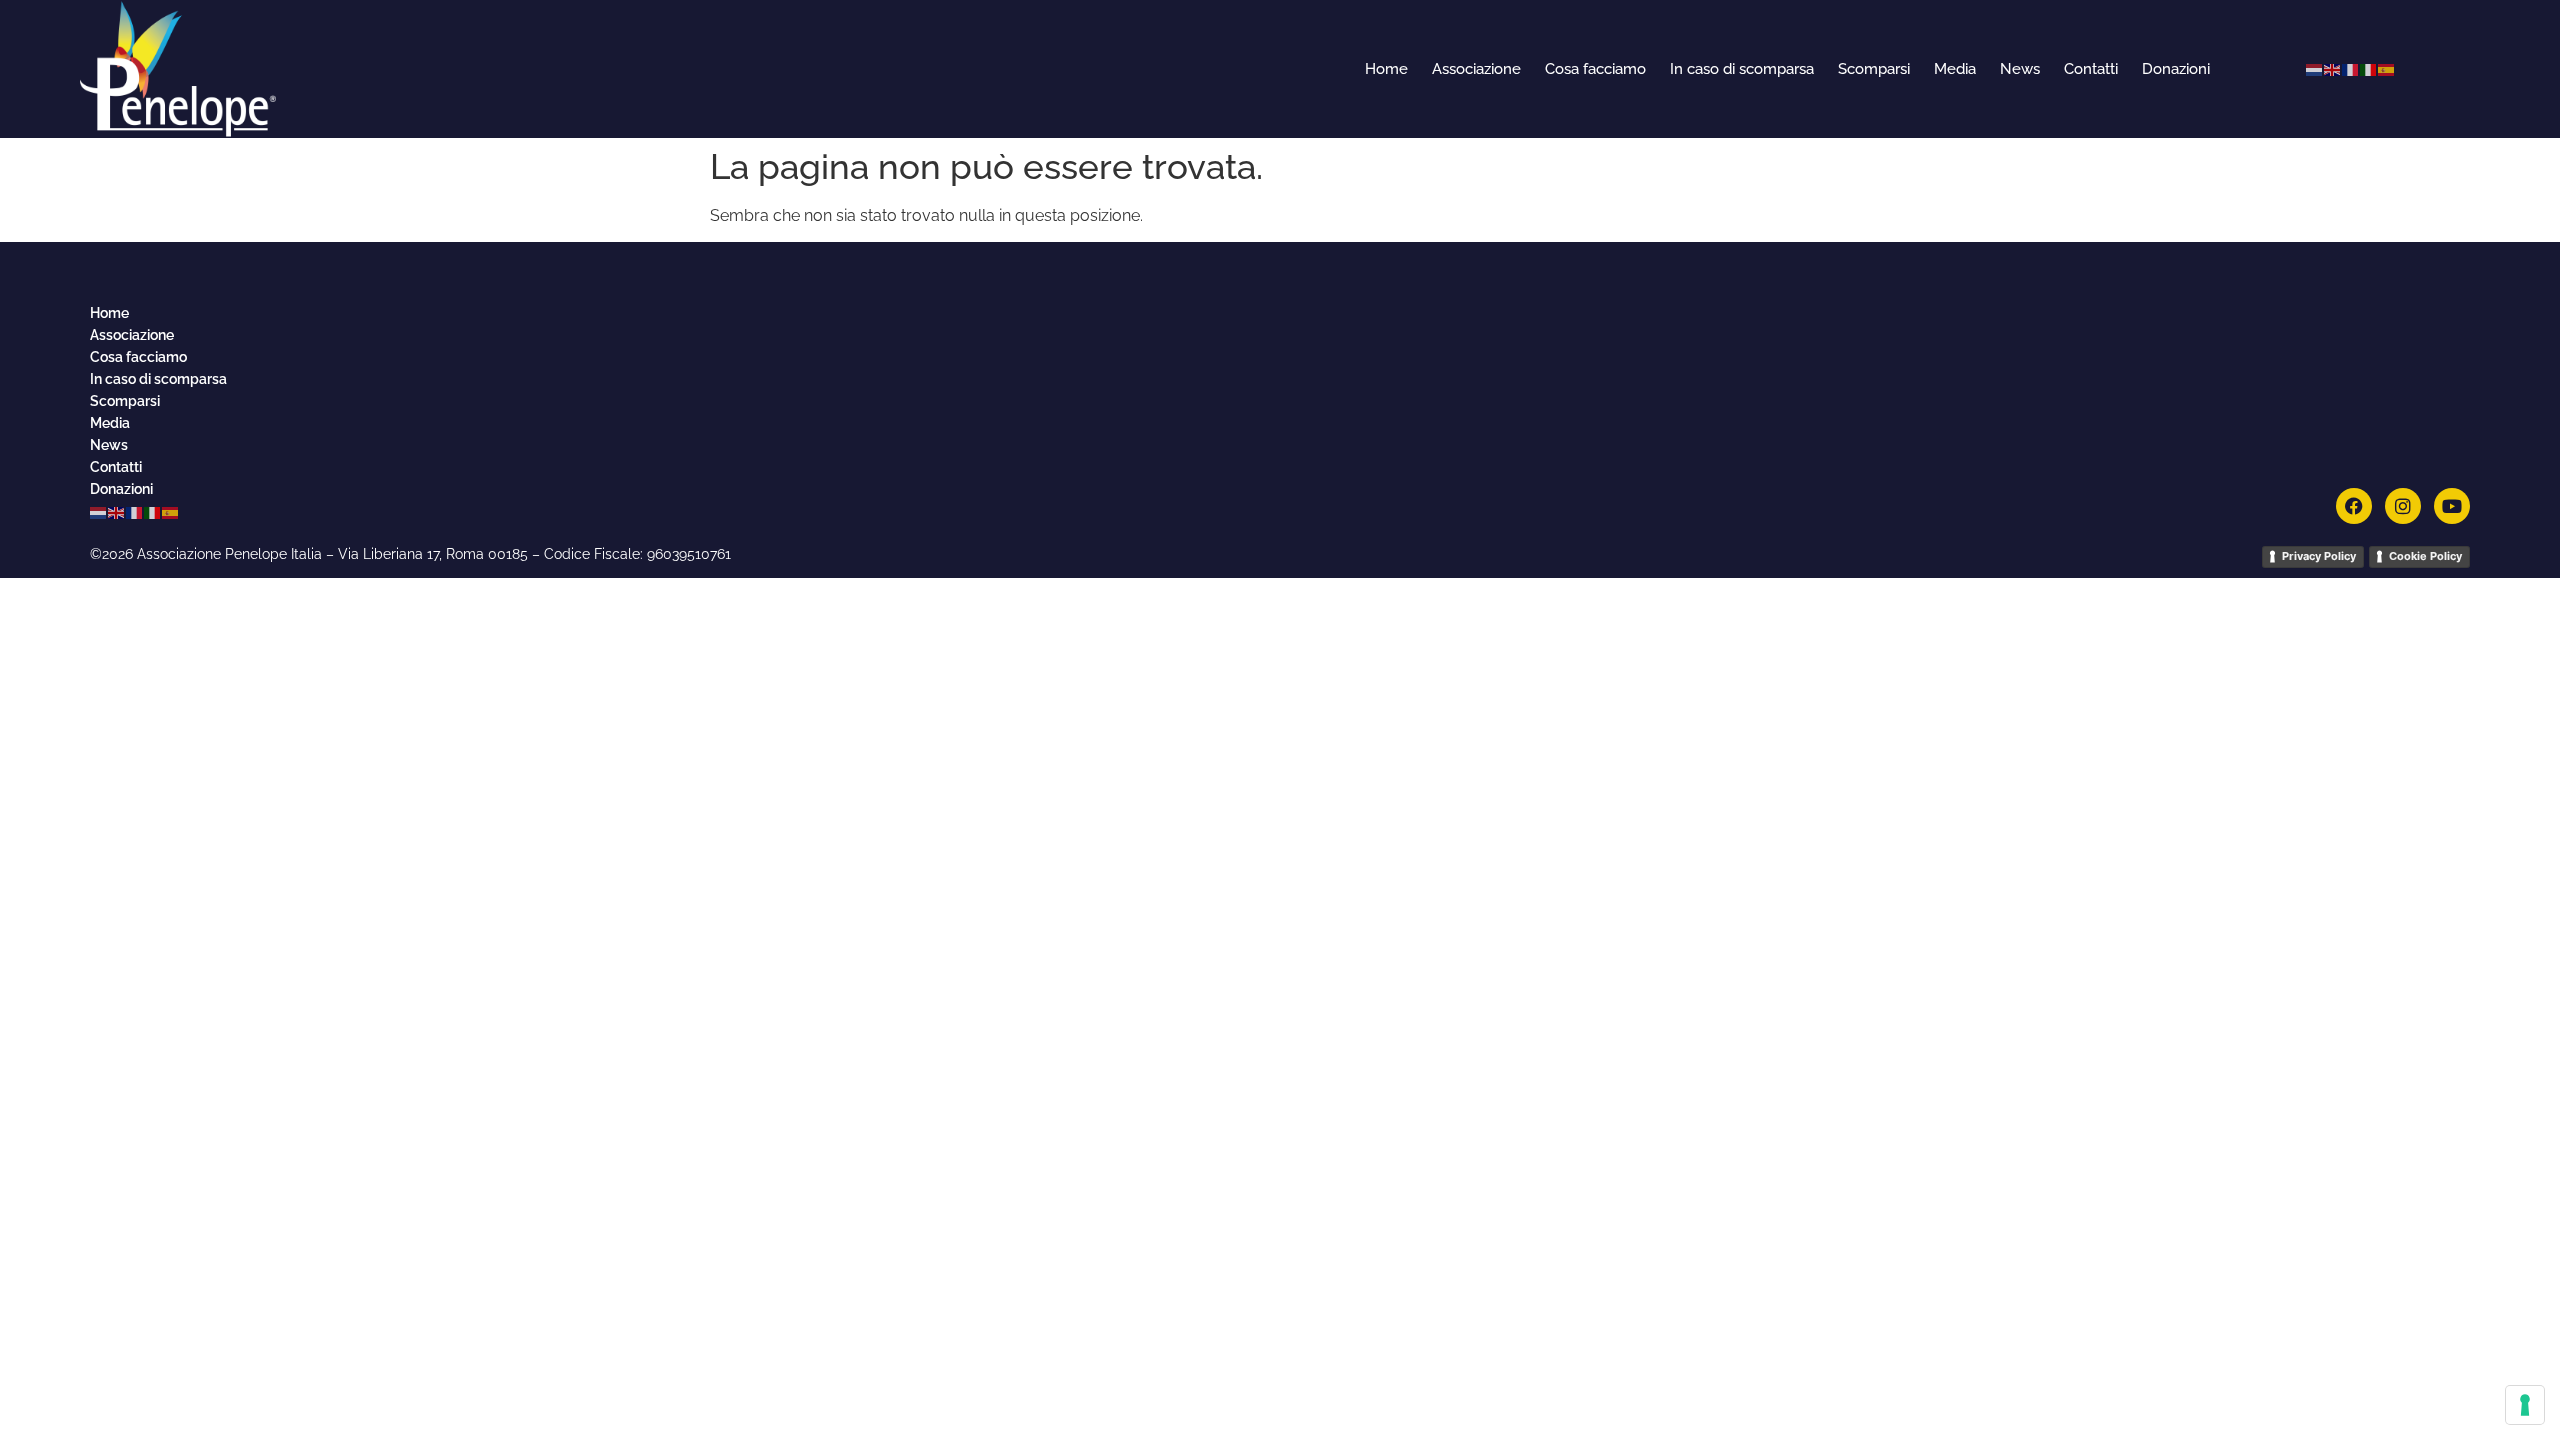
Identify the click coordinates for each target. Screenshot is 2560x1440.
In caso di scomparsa (1742, 69)
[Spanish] (2387, 68)
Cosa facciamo (1595, 69)
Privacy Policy (2319, 556)
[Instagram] (2403, 506)
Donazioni (2176, 69)
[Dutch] (2315, 68)
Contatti (2091, 69)
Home (1386, 69)
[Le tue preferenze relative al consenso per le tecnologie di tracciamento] (2525, 1405)
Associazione (1476, 69)
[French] (2351, 68)
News (2020, 69)
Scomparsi (1874, 69)
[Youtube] (2452, 506)
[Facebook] (2354, 506)
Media (1955, 69)
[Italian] (2369, 68)
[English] (2333, 68)
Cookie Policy (2425, 556)
